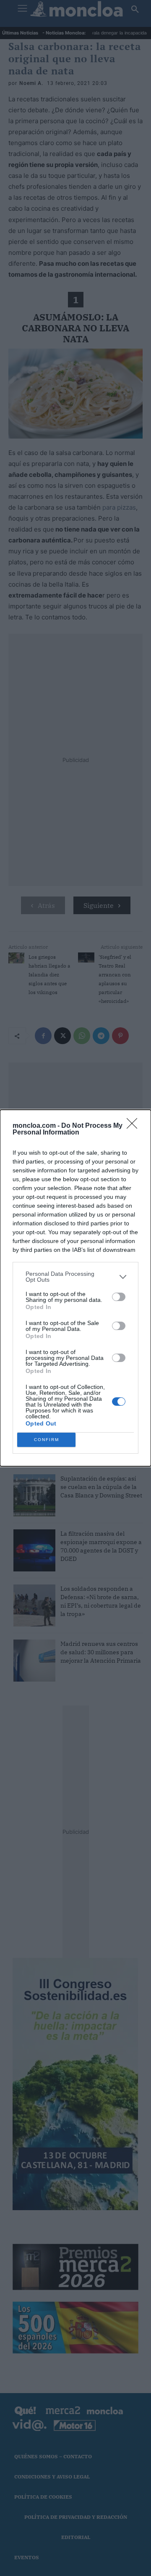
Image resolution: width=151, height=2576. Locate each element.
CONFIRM (47, 1440)
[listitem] (75, 1277)
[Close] (135, 1126)
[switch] (119, 1297)
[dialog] (75, 1288)
